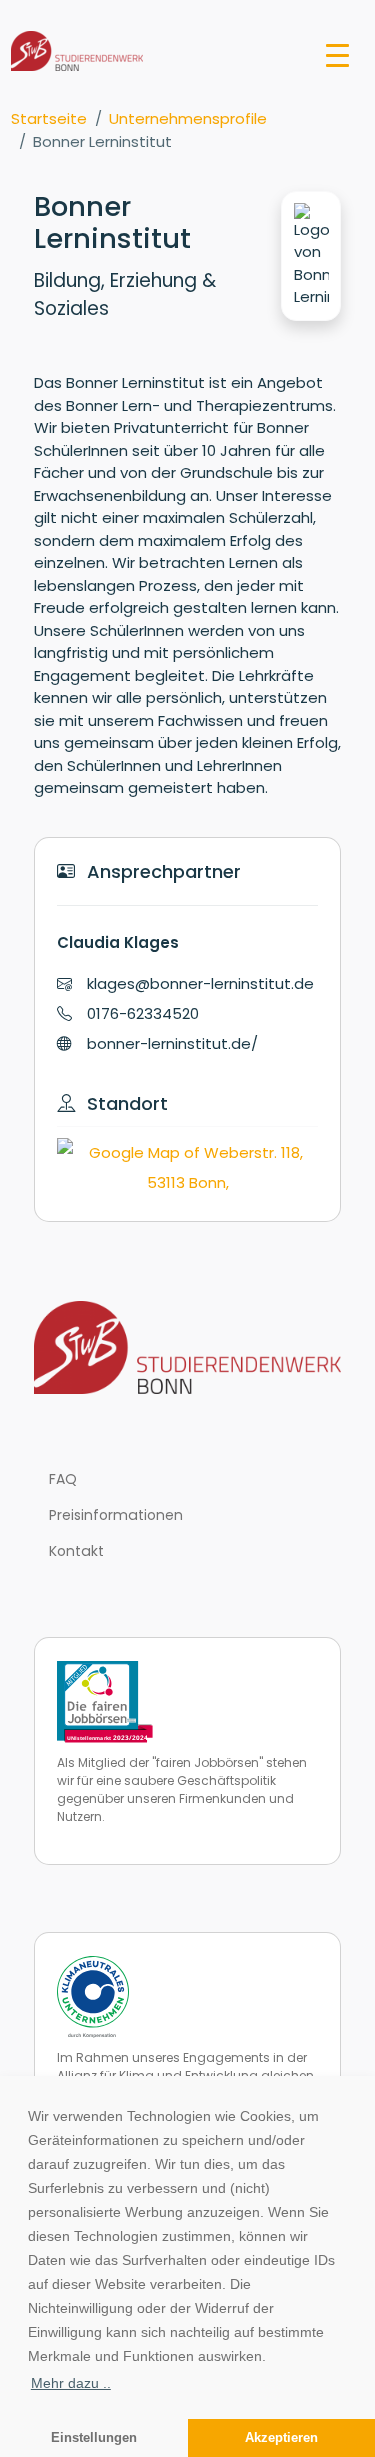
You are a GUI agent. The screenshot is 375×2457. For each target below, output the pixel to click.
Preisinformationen (116, 1515)
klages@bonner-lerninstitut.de (200, 983)
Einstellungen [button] (94, 2438)
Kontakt (76, 1551)
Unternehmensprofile (188, 118)
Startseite (49, 118)
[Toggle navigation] (337, 54)
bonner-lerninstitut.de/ (172, 1043)
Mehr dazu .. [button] (71, 2383)
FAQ (63, 1479)
